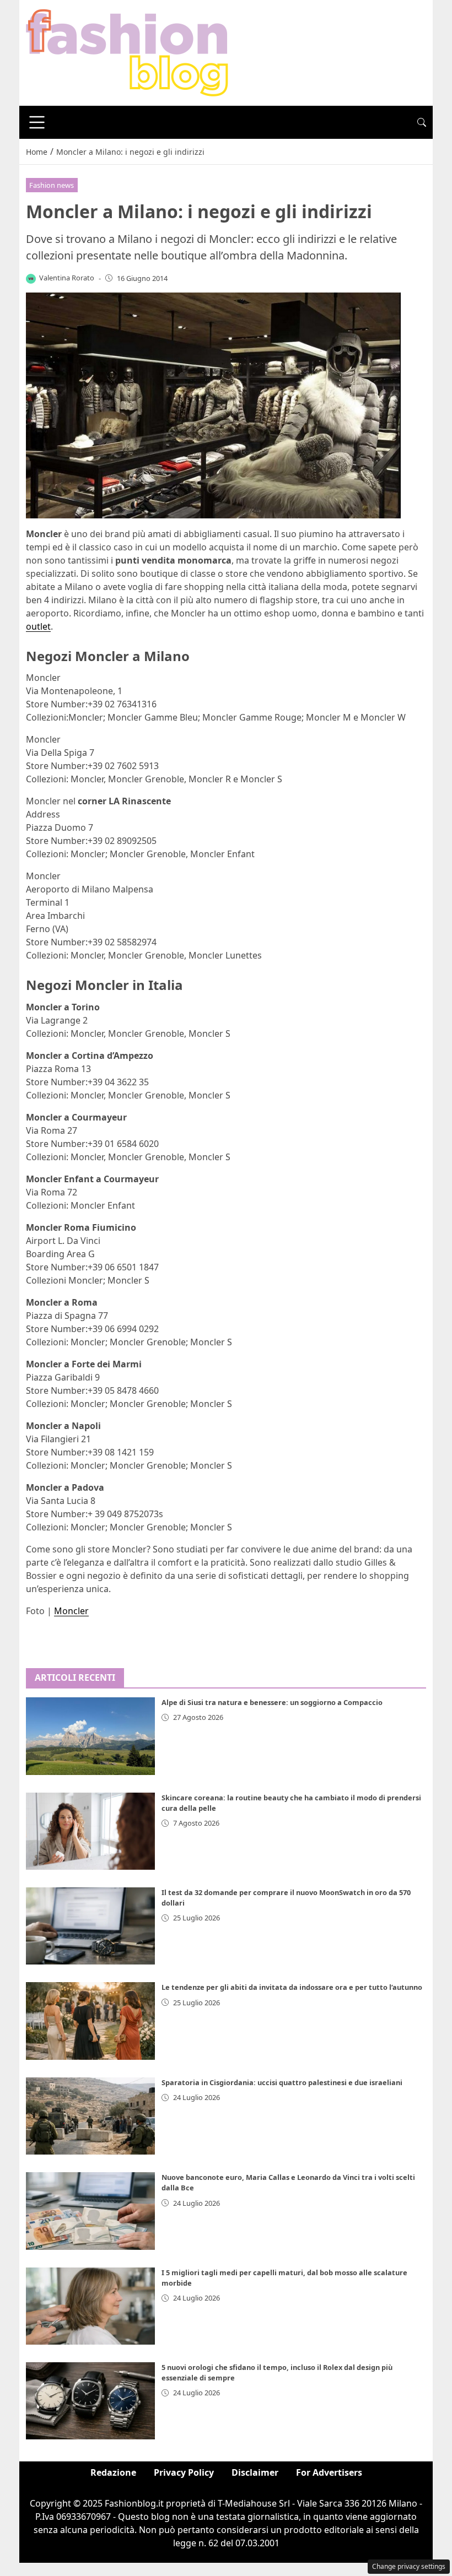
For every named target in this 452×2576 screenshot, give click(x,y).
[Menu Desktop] (37, 122)
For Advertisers (329, 2472)
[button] (422, 122)
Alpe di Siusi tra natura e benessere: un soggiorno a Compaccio (272, 1702)
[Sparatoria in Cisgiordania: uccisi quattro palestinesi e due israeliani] (90, 2116)
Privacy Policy (184, 2472)
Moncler (71, 1611)
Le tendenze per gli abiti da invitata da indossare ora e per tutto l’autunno (292, 1987)
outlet (38, 626)
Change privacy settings (409, 2566)
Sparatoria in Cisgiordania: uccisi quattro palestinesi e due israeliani (282, 2082)
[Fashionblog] (127, 52)
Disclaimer (255, 2472)
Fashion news (52, 185)
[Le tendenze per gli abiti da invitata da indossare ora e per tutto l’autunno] (90, 2021)
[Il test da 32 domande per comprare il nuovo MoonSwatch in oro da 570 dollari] (90, 1926)
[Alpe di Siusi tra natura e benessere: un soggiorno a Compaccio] (90, 1736)
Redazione (113, 2472)
